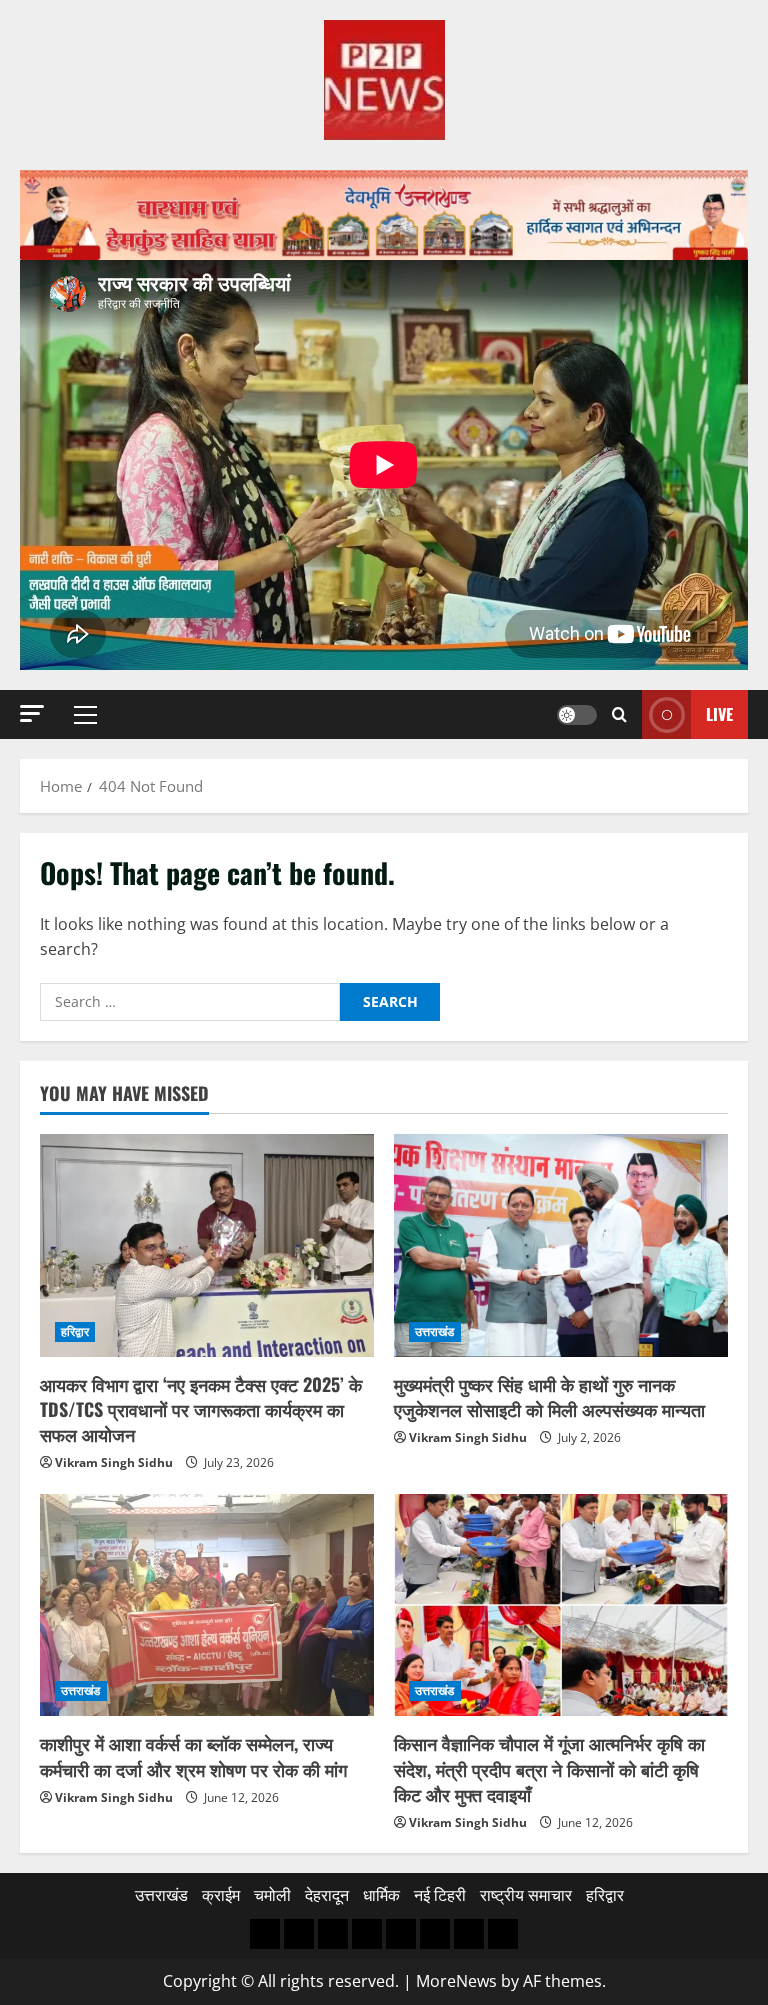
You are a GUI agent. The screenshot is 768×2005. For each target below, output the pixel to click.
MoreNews (456, 1981)
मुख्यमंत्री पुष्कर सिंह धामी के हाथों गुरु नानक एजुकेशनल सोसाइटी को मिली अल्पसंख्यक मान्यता (549, 1396)
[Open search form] (619, 714)
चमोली (272, 1895)
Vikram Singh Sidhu (114, 1462)
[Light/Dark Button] (577, 714)
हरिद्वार (75, 1331)
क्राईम (221, 1895)
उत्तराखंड (435, 1331)
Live (719, 713)
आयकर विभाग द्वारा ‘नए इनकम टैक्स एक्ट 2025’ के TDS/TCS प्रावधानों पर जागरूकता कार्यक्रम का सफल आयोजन (201, 1409)
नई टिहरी (440, 1895)
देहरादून (327, 1895)
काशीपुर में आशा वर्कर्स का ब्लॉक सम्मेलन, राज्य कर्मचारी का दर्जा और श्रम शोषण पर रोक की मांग (193, 1755)
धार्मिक (381, 1895)
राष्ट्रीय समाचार (526, 1895)
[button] (32, 713)
